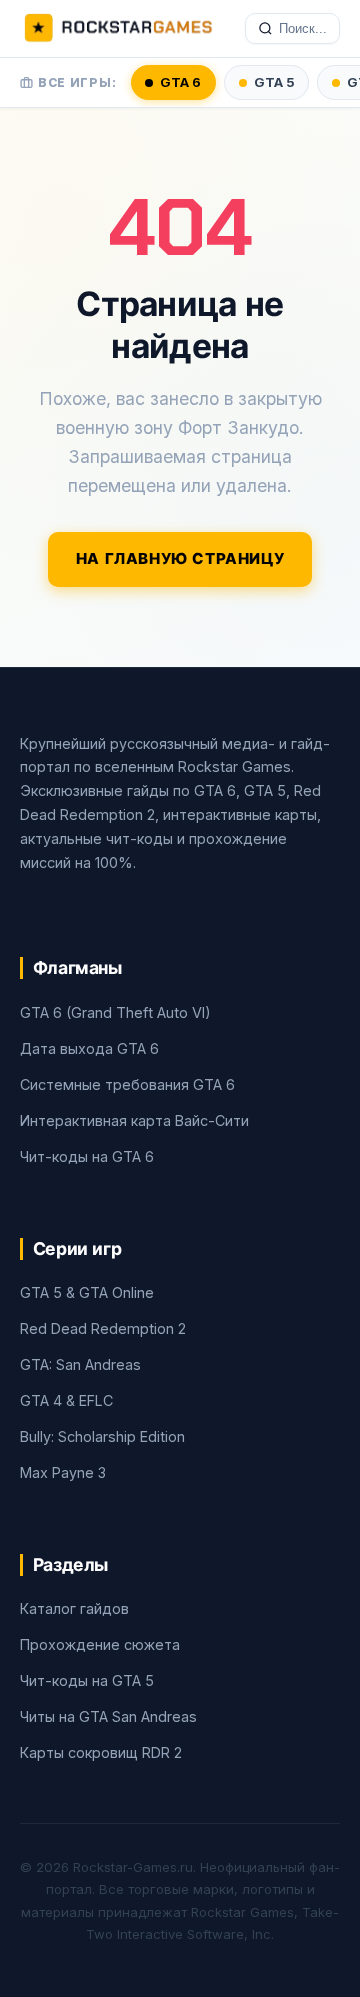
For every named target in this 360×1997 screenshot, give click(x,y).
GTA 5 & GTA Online (87, 1292)
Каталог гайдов (74, 1608)
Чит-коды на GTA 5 (87, 1680)
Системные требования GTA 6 (127, 1084)
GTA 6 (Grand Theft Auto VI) (115, 1012)
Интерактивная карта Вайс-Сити (134, 1120)
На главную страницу (180, 559)
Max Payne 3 (63, 1472)
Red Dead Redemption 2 (103, 1328)
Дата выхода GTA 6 (89, 1048)
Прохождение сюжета (100, 1644)
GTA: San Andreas (80, 1364)
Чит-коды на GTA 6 (87, 1156)
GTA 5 (274, 82)
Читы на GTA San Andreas (108, 1716)
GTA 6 (180, 82)
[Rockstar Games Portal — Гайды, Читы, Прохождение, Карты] (118, 29)
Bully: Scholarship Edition (102, 1436)
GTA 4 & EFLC (66, 1400)
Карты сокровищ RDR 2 (101, 1752)
